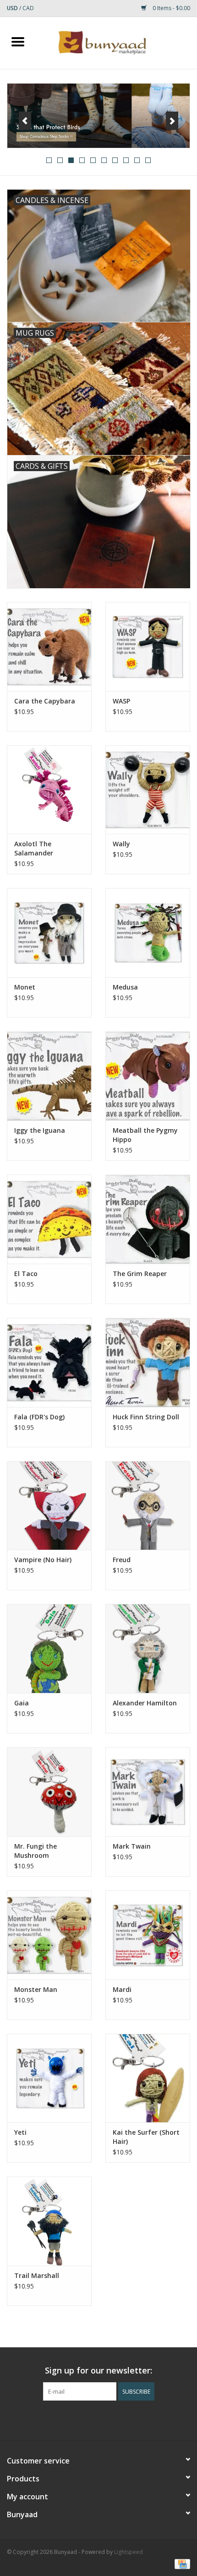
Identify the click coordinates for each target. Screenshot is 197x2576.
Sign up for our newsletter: (98, 2371)
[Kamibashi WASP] (148, 647)
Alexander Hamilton (145, 1703)
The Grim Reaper (140, 1274)
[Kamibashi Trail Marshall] (49, 2221)
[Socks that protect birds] (98, 116)
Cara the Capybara (45, 701)
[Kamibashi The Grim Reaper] (148, 1219)
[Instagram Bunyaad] (123, 2419)
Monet (25, 987)
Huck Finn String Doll (146, 1417)
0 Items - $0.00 (171, 8)
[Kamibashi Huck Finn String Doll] (148, 1362)
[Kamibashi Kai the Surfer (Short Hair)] (148, 2078)
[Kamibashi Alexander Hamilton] (148, 1648)
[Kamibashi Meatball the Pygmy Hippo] (148, 1076)
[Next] (172, 121)
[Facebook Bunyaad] (74, 2419)
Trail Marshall (37, 2275)
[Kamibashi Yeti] (49, 2078)
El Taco (26, 1274)
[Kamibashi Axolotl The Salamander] (49, 790)
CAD (28, 8)
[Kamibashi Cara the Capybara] (49, 647)
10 (148, 160)
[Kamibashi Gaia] (49, 1648)
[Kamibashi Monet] (49, 933)
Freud (122, 1560)
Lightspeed (129, 2552)
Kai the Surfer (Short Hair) (146, 2137)
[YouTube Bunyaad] (107, 2419)
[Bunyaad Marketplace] (116, 42)
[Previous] (25, 121)
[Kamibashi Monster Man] (49, 1935)
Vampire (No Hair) (43, 1560)
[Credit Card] (181, 2563)
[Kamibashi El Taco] (49, 1219)
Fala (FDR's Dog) (39, 1417)
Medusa (125, 987)
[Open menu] (18, 41)
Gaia (22, 1703)
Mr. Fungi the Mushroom (36, 1851)
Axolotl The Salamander (34, 848)
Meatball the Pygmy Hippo (145, 1135)
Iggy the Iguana (40, 1130)
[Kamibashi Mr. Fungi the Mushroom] (49, 1792)
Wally (121, 844)
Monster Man (36, 1989)
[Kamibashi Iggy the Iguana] (49, 1076)
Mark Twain (132, 1846)
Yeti (20, 2132)
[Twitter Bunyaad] (90, 2419)
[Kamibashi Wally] (148, 790)
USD (13, 8)
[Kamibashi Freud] (148, 1506)
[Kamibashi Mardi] (148, 1935)
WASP (121, 701)
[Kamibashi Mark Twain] (148, 1792)
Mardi (122, 1989)
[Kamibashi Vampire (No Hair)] (49, 1506)
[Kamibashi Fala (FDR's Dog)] (49, 1362)
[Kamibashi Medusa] (148, 933)
